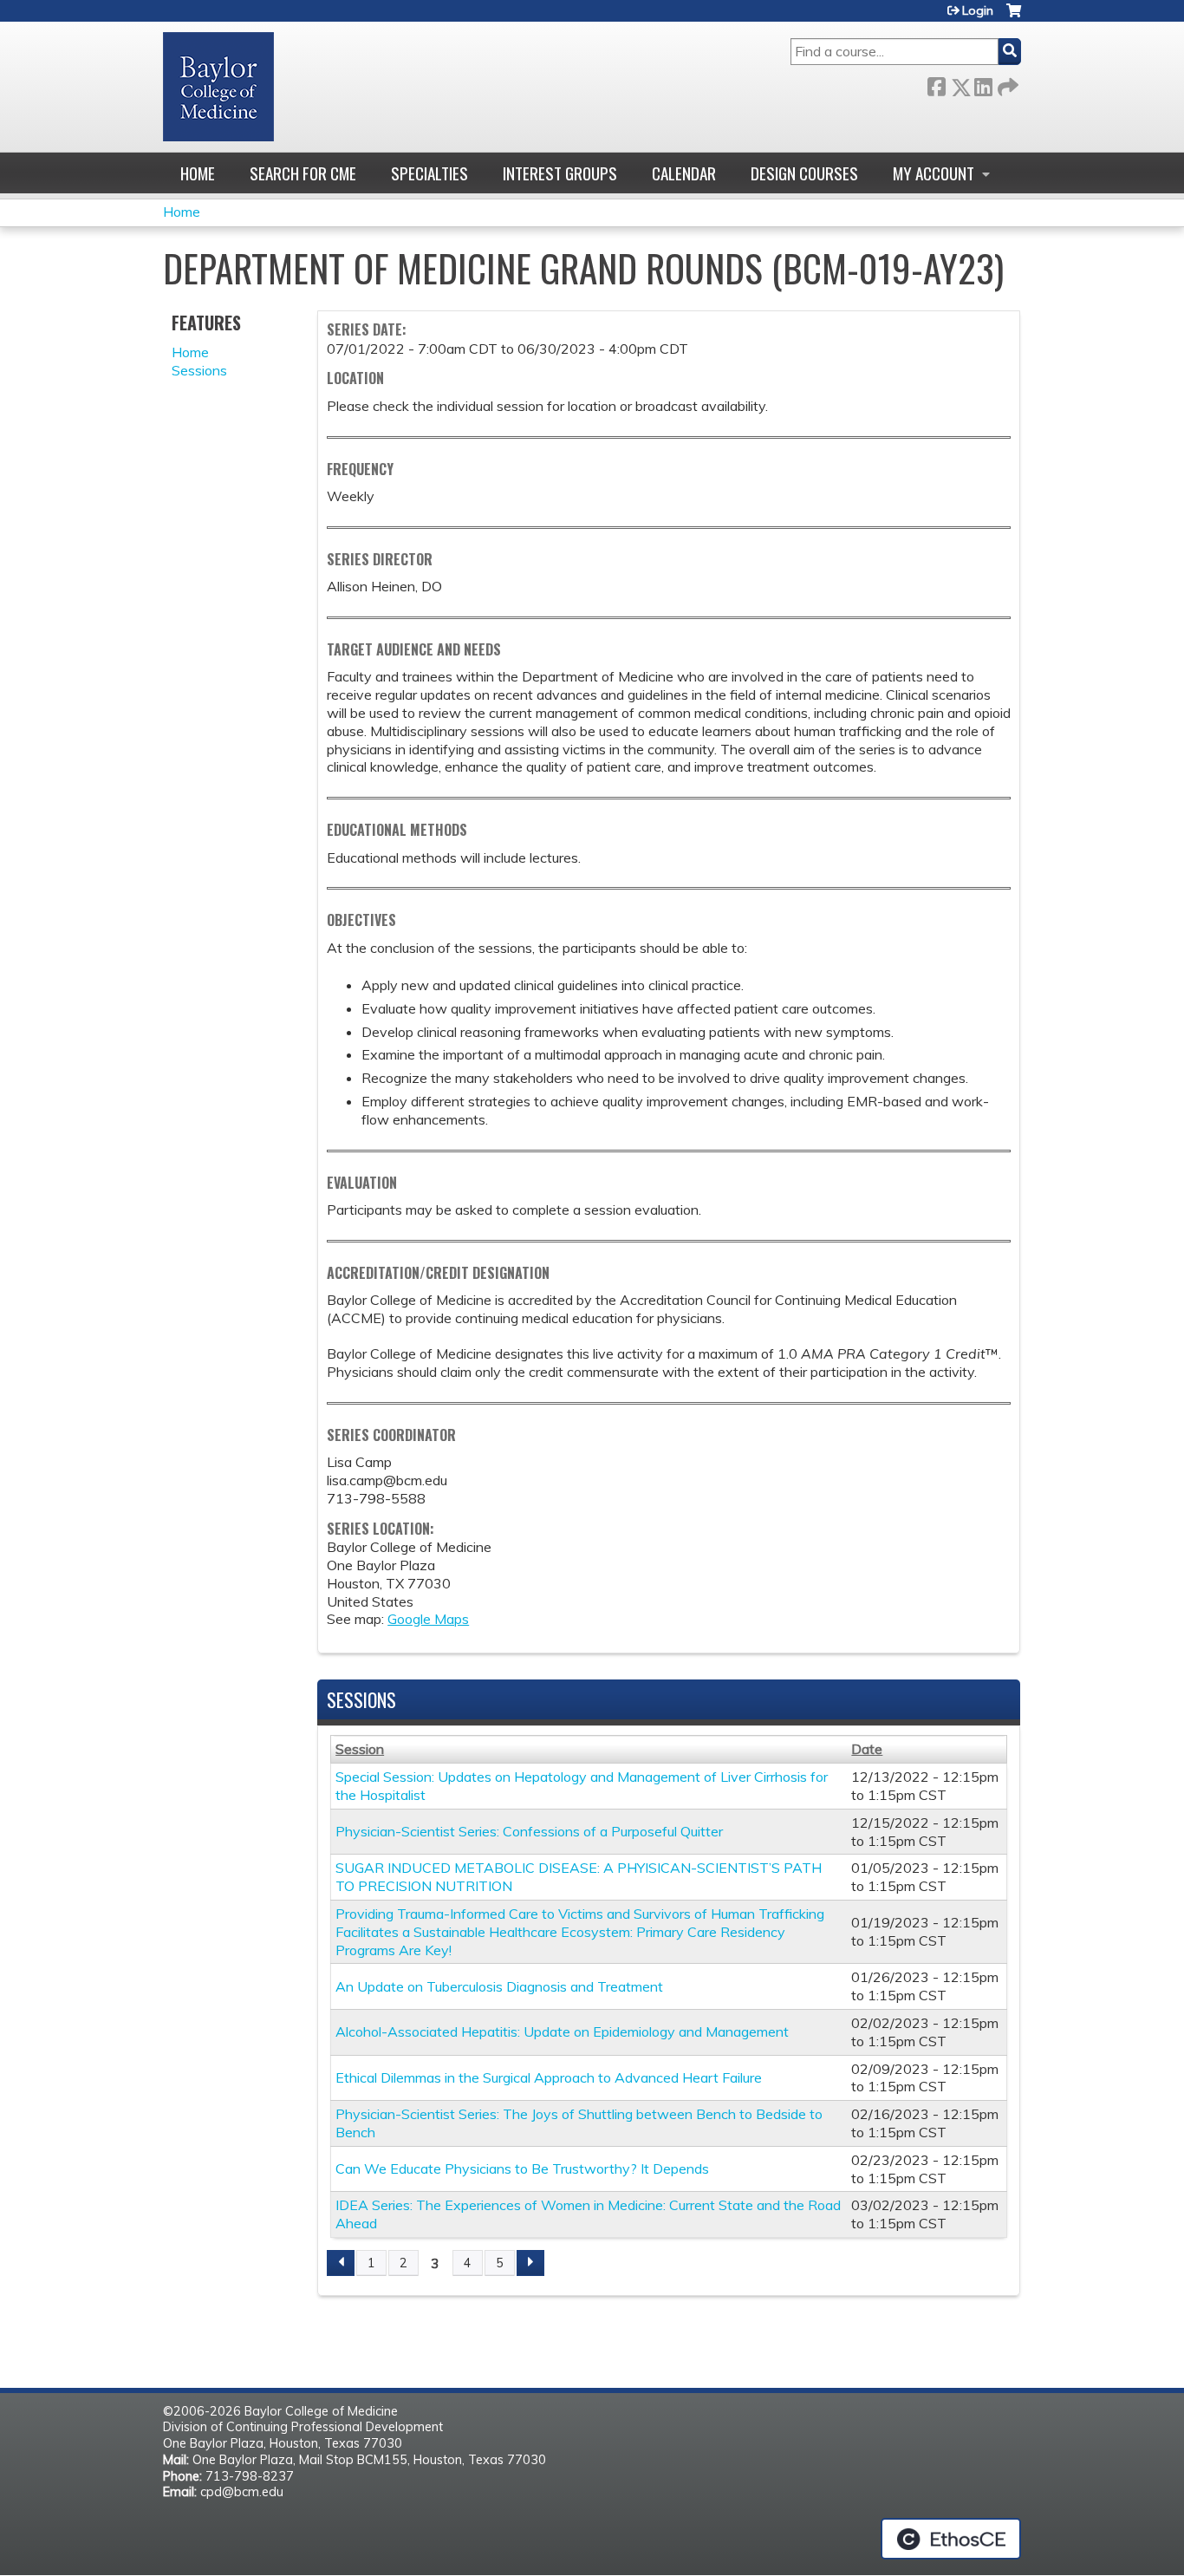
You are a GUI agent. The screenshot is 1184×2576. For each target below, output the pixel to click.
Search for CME (303, 173)
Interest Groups (560, 173)
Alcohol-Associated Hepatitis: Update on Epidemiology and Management (562, 2031)
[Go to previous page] (341, 2263)
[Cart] (1014, 17)
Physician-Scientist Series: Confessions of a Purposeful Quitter (529, 1831)
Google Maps (428, 1619)
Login (978, 10)
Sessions (199, 370)
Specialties (429, 173)
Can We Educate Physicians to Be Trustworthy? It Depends (522, 2168)
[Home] (218, 87)
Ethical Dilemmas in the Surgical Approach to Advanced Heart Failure (549, 2077)
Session (360, 1749)
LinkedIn (983, 84)
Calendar (684, 173)
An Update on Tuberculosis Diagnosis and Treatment (499, 1986)
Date (867, 1749)
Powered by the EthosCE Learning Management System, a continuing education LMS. (951, 2539)
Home (198, 173)
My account (934, 173)
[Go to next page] (530, 2263)
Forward (1006, 84)
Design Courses (804, 173)
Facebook (936, 84)
